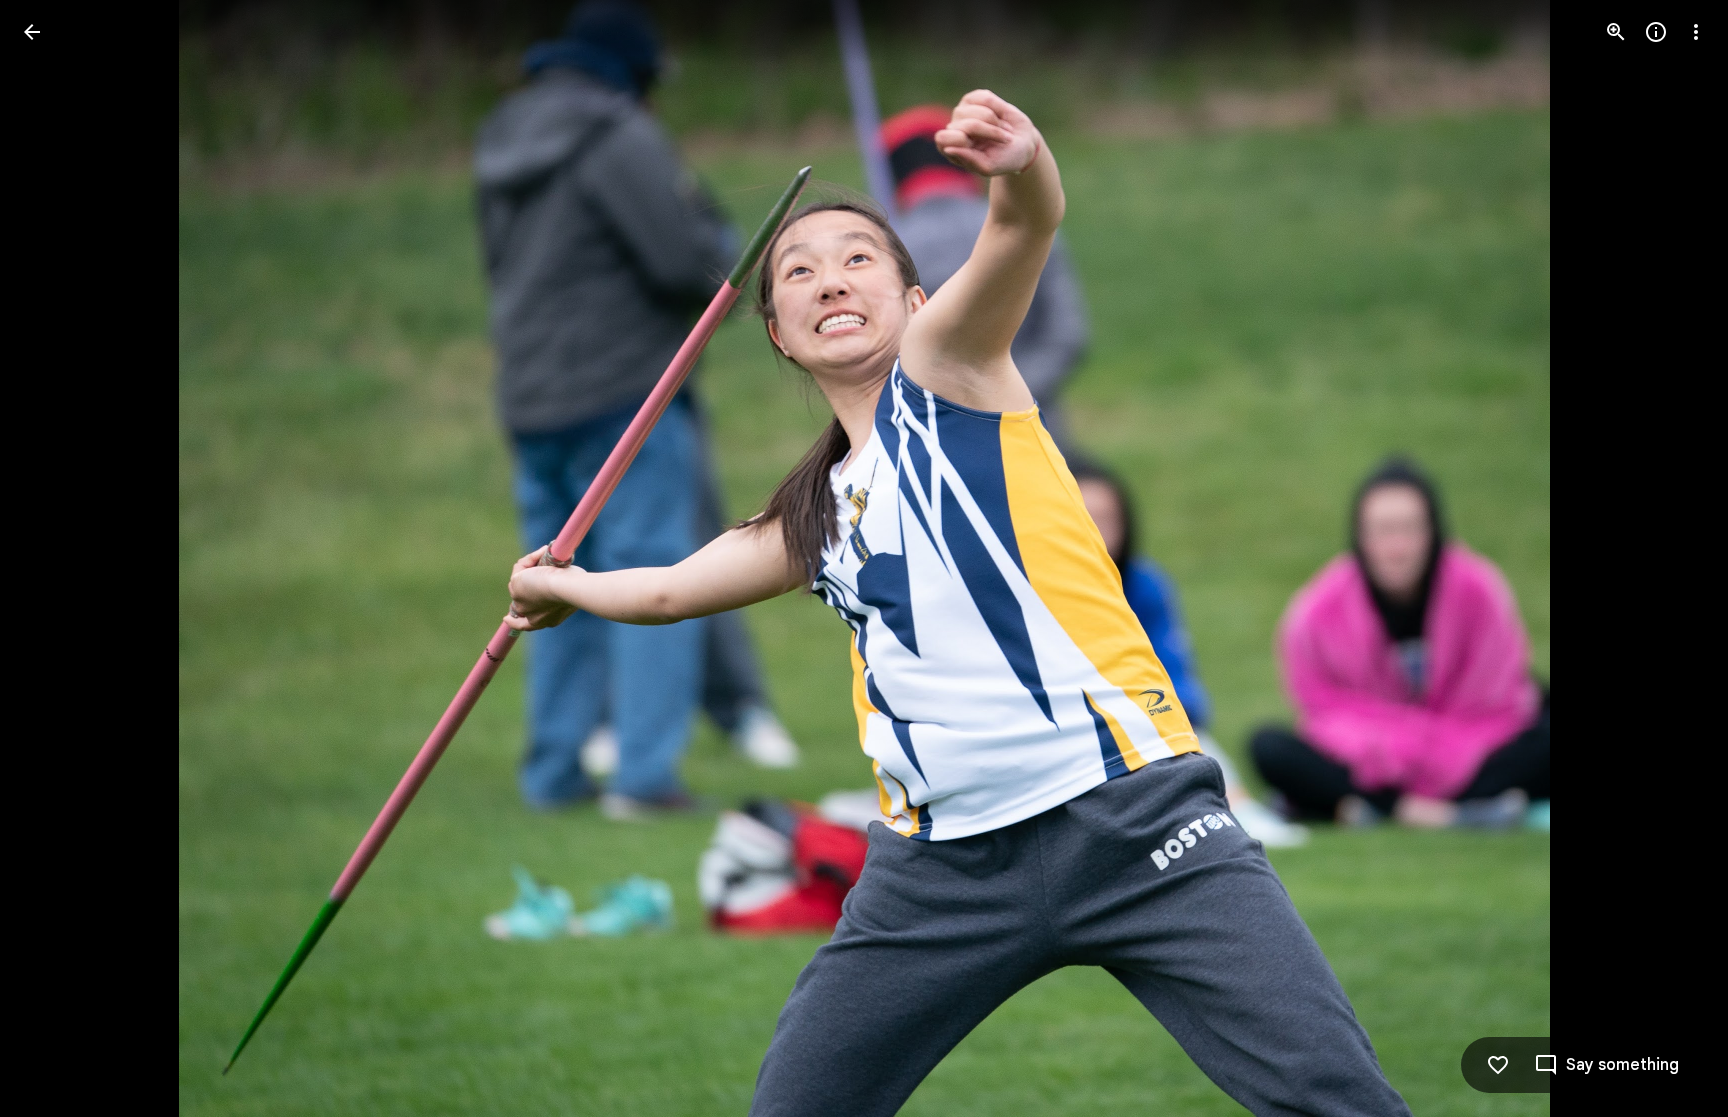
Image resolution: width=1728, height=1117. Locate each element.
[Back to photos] (32, 32)
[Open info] (1656, 32)
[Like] (1498, 1065)
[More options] (1696, 32)
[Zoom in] (1616, 32)
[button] (56, 559)
